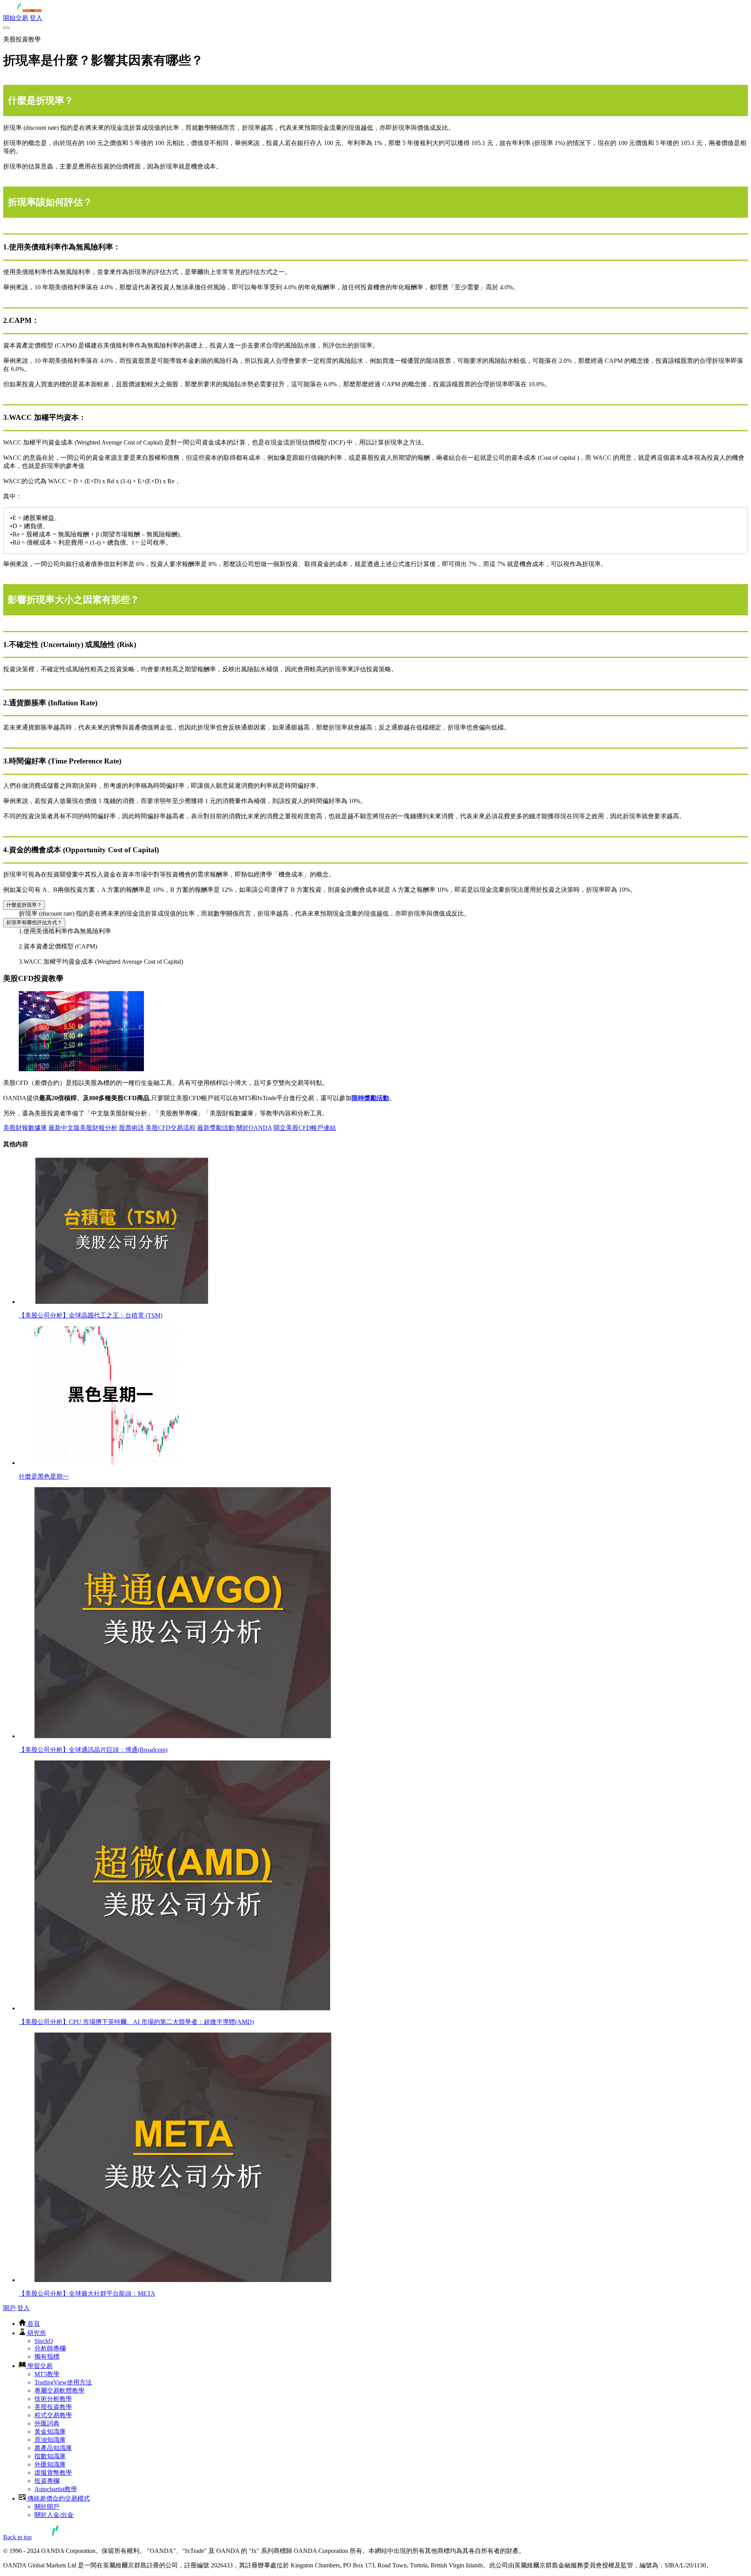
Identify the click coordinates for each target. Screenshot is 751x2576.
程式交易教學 (53, 2415)
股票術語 (131, 1128)
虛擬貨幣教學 (53, 2473)
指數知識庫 (50, 2456)
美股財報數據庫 (25, 1128)
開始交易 (16, 18)
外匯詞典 (47, 2423)
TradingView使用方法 (63, 2382)
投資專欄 (47, 2481)
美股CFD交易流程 (171, 1128)
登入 (36, 18)
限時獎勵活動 (370, 1098)
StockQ (44, 2341)
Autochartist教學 (56, 2489)
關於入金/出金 (54, 2515)
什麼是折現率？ (24, 905)
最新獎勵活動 (216, 1128)
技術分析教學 (53, 2399)
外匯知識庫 (50, 2464)
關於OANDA (254, 1128)
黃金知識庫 (50, 2432)
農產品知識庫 (53, 2448)
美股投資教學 (53, 2407)
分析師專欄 (50, 2348)
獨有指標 (47, 2356)
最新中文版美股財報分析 (83, 1128)
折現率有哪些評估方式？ (34, 922)
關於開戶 (47, 2507)
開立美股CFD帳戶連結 (305, 1128)
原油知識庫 (50, 2440)
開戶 (9, 2308)
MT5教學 (47, 2374)
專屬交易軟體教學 (59, 2390)
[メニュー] (6, 28)
